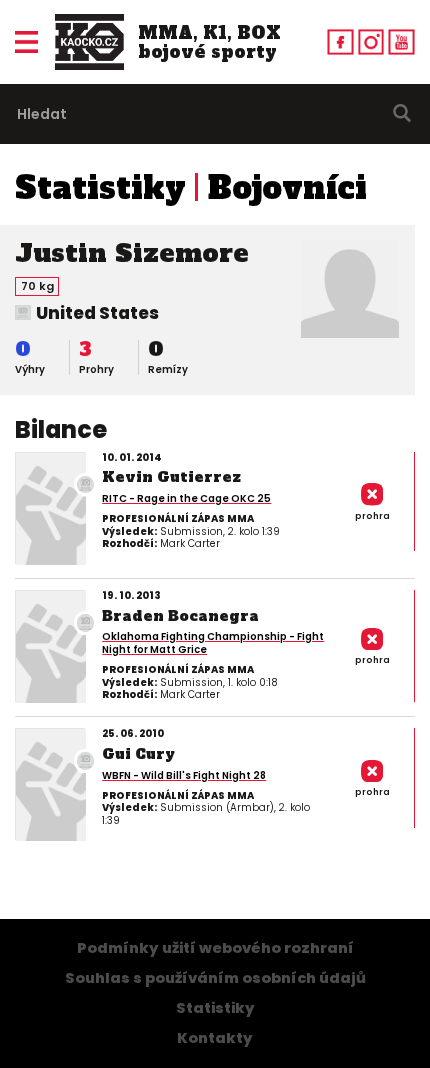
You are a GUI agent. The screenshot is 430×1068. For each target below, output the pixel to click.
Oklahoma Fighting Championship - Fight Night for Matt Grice (213, 643)
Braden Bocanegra (180, 616)
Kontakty (215, 1038)
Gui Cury (138, 754)
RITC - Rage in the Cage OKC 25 (186, 498)
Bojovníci (287, 188)
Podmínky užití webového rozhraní (215, 948)
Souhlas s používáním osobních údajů (215, 978)
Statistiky (100, 188)
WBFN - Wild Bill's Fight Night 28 (184, 775)
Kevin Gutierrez (171, 477)
